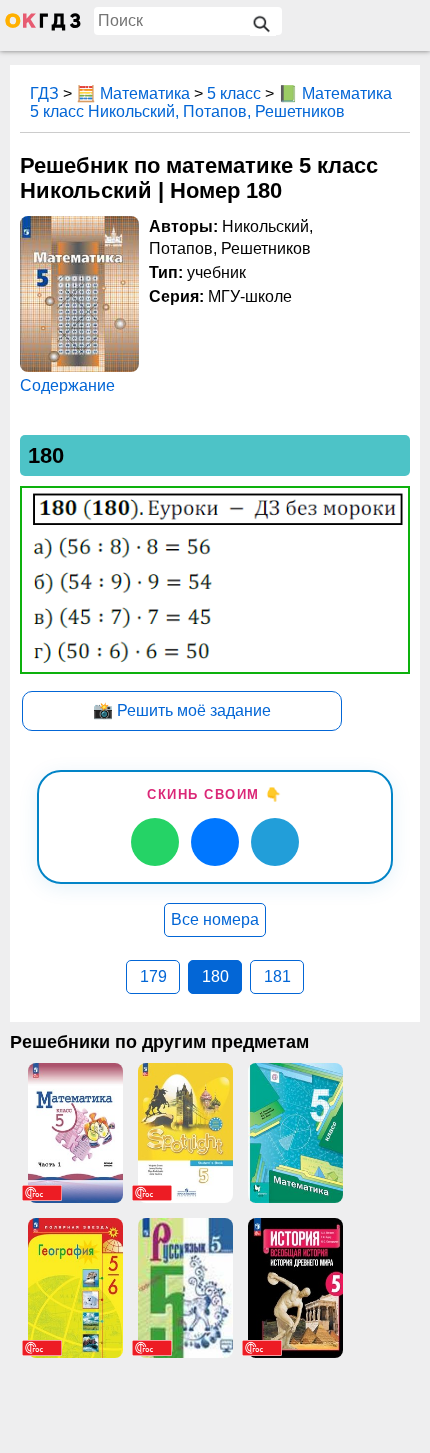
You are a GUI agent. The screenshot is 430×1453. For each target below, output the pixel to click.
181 (277, 976)
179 (153, 976)
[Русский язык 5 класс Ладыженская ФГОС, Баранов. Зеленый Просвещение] (185, 1288)
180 (215, 976)
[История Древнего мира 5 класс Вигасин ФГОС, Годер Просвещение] (295, 1288)
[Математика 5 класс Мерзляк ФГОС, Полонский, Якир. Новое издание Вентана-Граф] (295, 1133)
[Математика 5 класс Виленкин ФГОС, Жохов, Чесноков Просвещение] (75, 1133)
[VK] (215, 842)
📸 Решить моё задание (182, 710)
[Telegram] (275, 842)
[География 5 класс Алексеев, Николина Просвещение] (75, 1288)
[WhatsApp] (155, 842)
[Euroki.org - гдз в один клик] (43, 26)
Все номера (215, 919)
